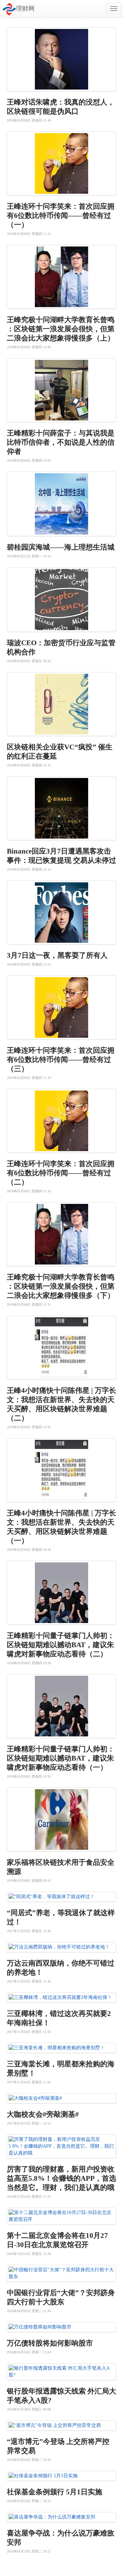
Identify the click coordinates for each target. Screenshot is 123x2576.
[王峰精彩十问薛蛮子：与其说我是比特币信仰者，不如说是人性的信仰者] (61, 390)
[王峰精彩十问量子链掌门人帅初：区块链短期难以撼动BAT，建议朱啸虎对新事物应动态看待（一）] (61, 1706)
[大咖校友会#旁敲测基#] (61, 2098)
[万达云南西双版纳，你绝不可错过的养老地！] (61, 1947)
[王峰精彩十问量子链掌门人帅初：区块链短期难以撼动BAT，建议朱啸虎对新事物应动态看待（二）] (61, 1593)
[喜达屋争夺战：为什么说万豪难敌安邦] (61, 2517)
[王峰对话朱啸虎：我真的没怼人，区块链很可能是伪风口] (61, 59)
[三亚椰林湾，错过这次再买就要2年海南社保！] (61, 1998)
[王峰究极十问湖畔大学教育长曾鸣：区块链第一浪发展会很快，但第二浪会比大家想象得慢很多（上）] (61, 277)
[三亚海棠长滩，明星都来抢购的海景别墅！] (61, 2048)
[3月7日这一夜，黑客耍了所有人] (61, 912)
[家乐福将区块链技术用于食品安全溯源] (61, 1819)
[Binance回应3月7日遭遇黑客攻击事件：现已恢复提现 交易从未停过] (61, 808)
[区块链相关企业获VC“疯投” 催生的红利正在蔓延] (61, 704)
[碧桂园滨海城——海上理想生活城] (61, 504)
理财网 (25, 9)
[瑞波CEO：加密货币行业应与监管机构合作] (61, 600)
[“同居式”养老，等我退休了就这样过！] (61, 1897)
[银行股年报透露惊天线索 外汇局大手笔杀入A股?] (61, 2372)
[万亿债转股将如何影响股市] (61, 2327)
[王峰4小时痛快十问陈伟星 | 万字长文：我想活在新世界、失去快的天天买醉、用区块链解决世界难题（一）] (61, 1470)
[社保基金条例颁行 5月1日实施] (61, 2476)
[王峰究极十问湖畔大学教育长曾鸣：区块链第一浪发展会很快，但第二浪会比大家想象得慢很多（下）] (61, 1234)
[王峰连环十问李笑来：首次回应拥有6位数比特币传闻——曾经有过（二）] (61, 1121)
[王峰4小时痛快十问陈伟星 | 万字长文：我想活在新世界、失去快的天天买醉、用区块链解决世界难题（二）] (61, 1348)
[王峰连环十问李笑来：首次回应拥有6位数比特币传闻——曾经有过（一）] (61, 163)
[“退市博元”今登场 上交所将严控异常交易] (61, 2426)
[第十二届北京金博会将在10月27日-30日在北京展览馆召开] (61, 2216)
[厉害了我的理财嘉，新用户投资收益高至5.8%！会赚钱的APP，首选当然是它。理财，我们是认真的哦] (61, 2146)
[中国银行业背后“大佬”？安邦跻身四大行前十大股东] (61, 2273)
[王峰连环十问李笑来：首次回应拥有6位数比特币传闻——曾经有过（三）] (61, 1007)
